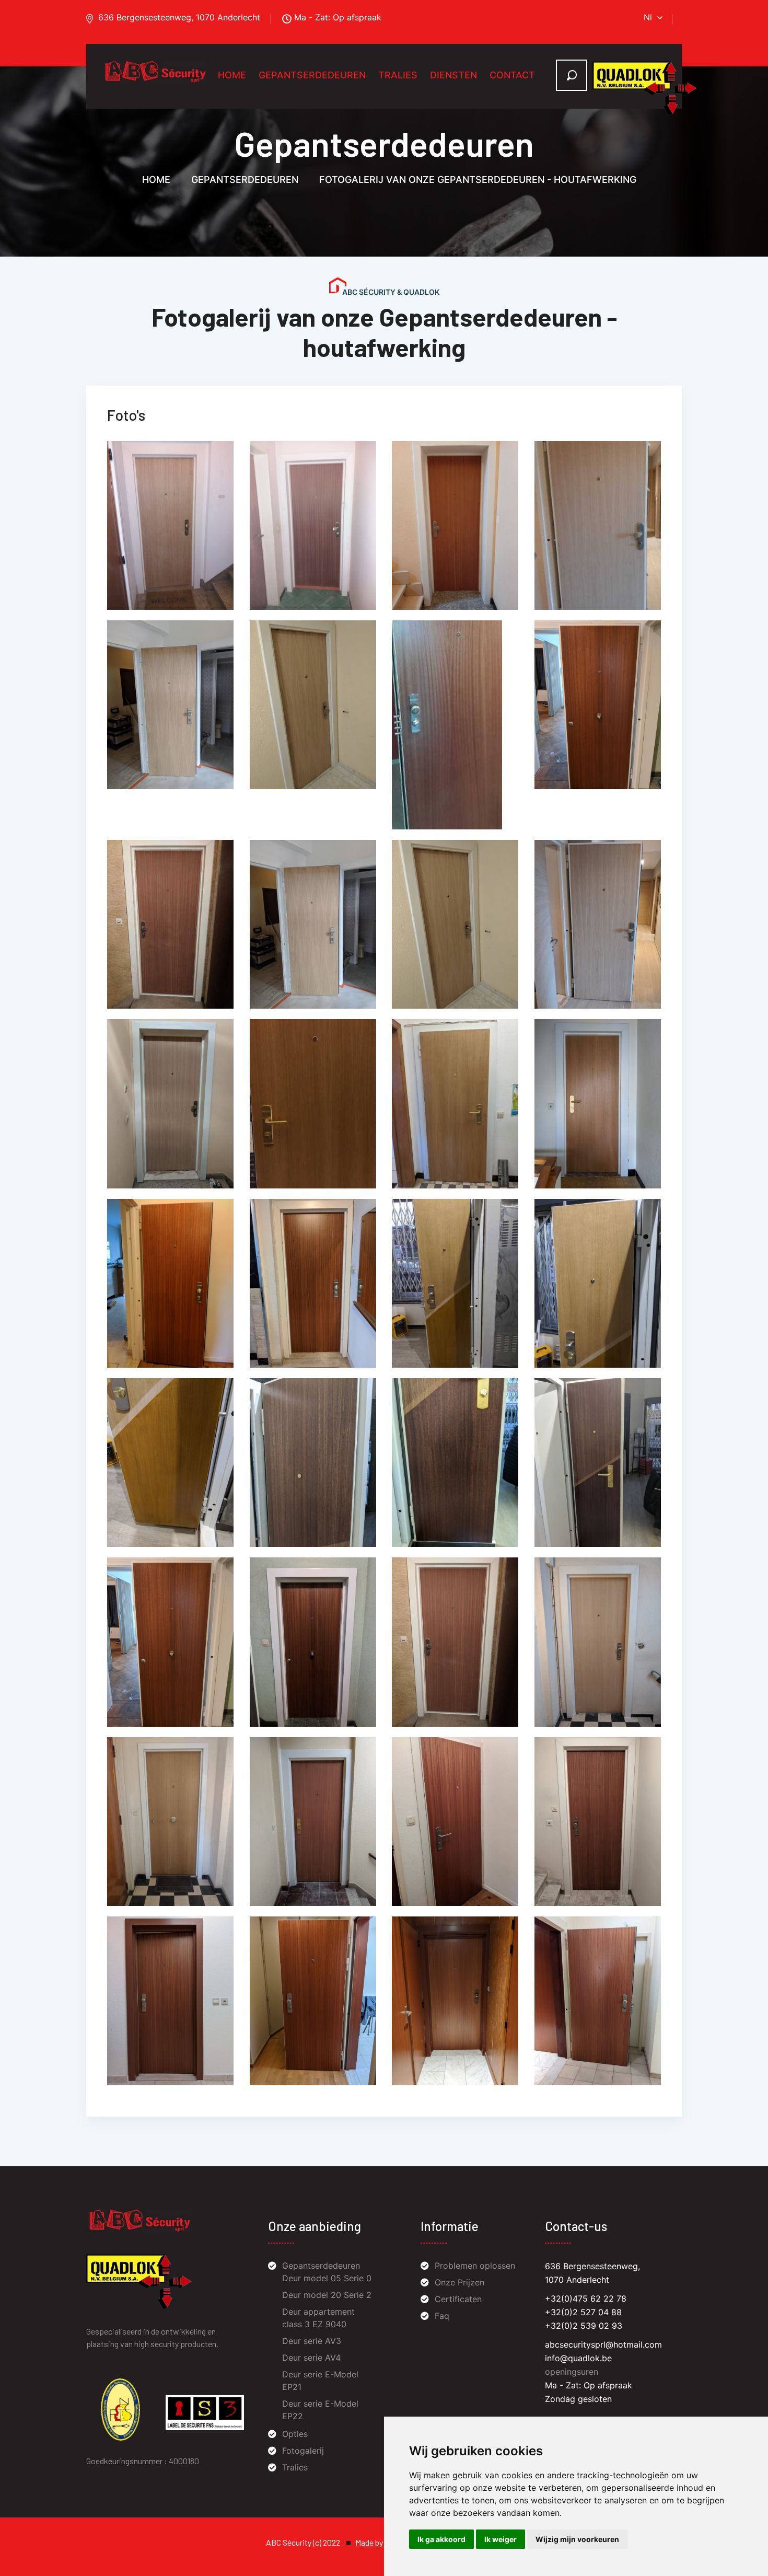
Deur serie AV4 (311, 2358)
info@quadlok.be (578, 2358)
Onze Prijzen (459, 2282)
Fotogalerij (303, 2451)
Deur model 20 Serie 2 (327, 2295)
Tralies (398, 75)
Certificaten (458, 2299)
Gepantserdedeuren (312, 75)
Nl (648, 17)
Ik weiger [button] (501, 2539)
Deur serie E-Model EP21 (320, 2381)
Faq (442, 2316)
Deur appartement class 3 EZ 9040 (318, 2318)
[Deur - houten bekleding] (170, 525)
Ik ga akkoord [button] (441, 2539)
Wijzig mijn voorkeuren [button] (577, 2539)
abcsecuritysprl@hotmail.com (603, 2344)
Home (232, 75)
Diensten (453, 75)
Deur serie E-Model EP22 (320, 2410)
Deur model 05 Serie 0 (327, 2278)
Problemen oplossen (475, 2266)
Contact (512, 75)
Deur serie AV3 (312, 2341)
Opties (295, 2434)
